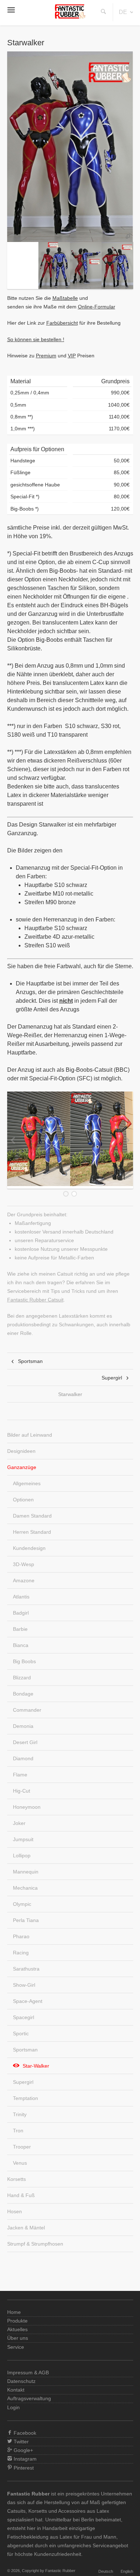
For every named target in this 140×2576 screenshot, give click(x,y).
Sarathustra (26, 1969)
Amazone (24, 1580)
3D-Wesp (24, 1564)
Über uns (18, 2338)
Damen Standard (32, 1516)
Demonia (23, 1726)
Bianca (21, 1645)
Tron (18, 2131)
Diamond (23, 1758)
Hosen (15, 2211)
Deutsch (106, 2571)
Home (14, 2312)
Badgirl (21, 1613)
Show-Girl (24, 1985)
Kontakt (16, 2390)
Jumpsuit (23, 1839)
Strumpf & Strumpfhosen (35, 2244)
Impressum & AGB (28, 2373)
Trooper (22, 2147)
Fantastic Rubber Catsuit (35, 1300)
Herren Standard (32, 1532)
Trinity (20, 2114)
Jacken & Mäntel (26, 2228)
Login (13, 2407)
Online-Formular (97, 307)
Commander (27, 1710)
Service (16, 2347)
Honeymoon (27, 1807)
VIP (72, 356)
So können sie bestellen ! (36, 339)
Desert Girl (25, 1742)
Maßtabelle (65, 298)
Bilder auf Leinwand (30, 1435)
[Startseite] (70, 17)
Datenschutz (21, 2381)
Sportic (21, 2033)
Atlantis (21, 1597)
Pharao (21, 1936)
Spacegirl (24, 2017)
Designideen (21, 1451)
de (123, 12)
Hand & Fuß (21, 2195)
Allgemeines (27, 1483)
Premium (46, 356)
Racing (21, 1953)
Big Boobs (24, 1661)
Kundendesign (29, 1548)
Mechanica (25, 1888)
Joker (19, 1823)
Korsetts (17, 2179)
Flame (20, 1775)
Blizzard (22, 1678)
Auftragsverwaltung (29, 2398)
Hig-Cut (22, 1791)
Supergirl (112, 1378)
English (127, 2571)
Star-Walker (36, 2066)
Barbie (20, 1629)
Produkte (17, 2321)
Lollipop (22, 1856)
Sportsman (30, 1361)
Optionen (23, 1500)
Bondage (23, 1694)
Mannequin (26, 1872)
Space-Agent (28, 2001)
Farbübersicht (62, 323)
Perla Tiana (26, 1920)
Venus (20, 2163)
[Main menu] (11, 12)
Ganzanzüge (22, 1467)
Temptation (25, 2098)
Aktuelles (17, 2329)
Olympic (22, 1904)
